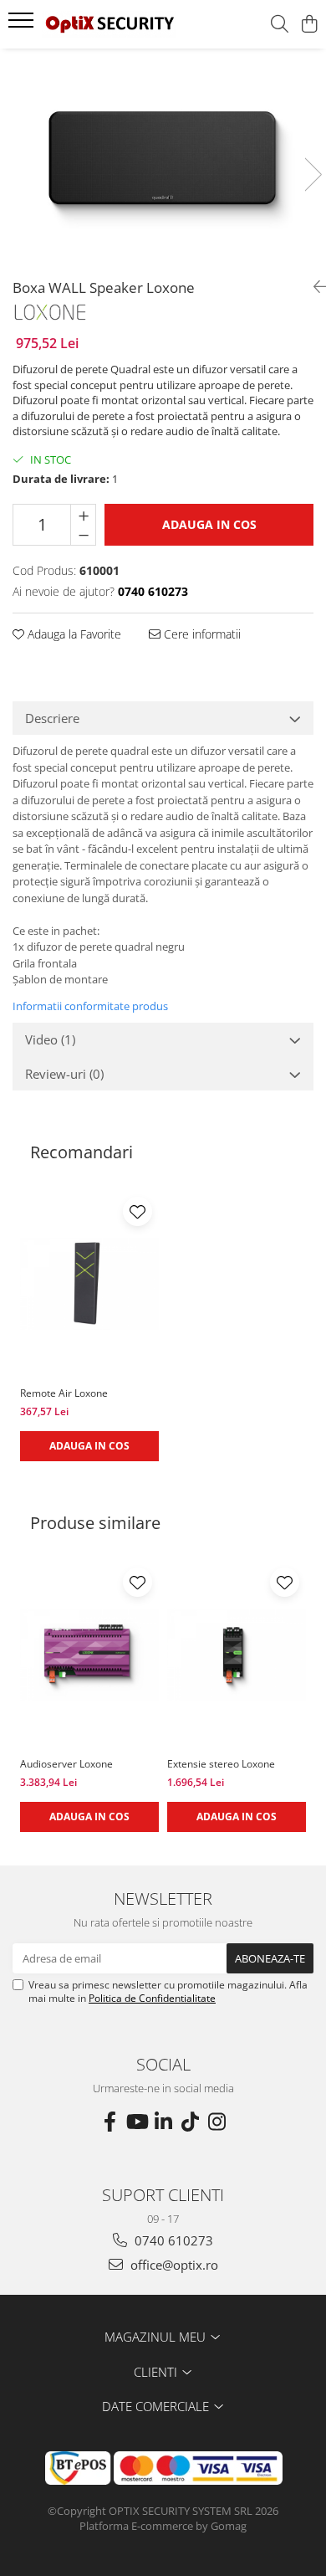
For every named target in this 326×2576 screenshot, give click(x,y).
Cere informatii (201, 634)
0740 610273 (172, 2240)
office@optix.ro (173, 2265)
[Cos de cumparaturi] (309, 25)
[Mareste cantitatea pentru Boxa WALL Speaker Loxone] (83, 515)
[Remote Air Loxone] (89, 1284)
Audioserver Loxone (66, 1764)
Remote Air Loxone (64, 1393)
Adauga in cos (209, 524)
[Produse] (23, 25)
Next (313, 174)
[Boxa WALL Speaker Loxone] (163, 157)
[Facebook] (110, 2122)
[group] (163, 157)
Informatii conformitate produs (90, 1006)
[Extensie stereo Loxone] (237, 1655)
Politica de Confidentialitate (152, 1998)
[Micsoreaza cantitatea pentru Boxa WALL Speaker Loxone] (83, 535)
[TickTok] (190, 2122)
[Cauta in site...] (280, 25)
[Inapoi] (313, 287)
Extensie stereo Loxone (221, 1764)
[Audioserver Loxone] (89, 1655)
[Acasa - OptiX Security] (109, 24)
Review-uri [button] (64, 1074)
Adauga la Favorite (73, 634)
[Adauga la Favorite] (138, 1211)
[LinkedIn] (163, 2122)
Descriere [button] (52, 718)
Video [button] (50, 1039)
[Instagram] (216, 2122)
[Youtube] (136, 2122)
